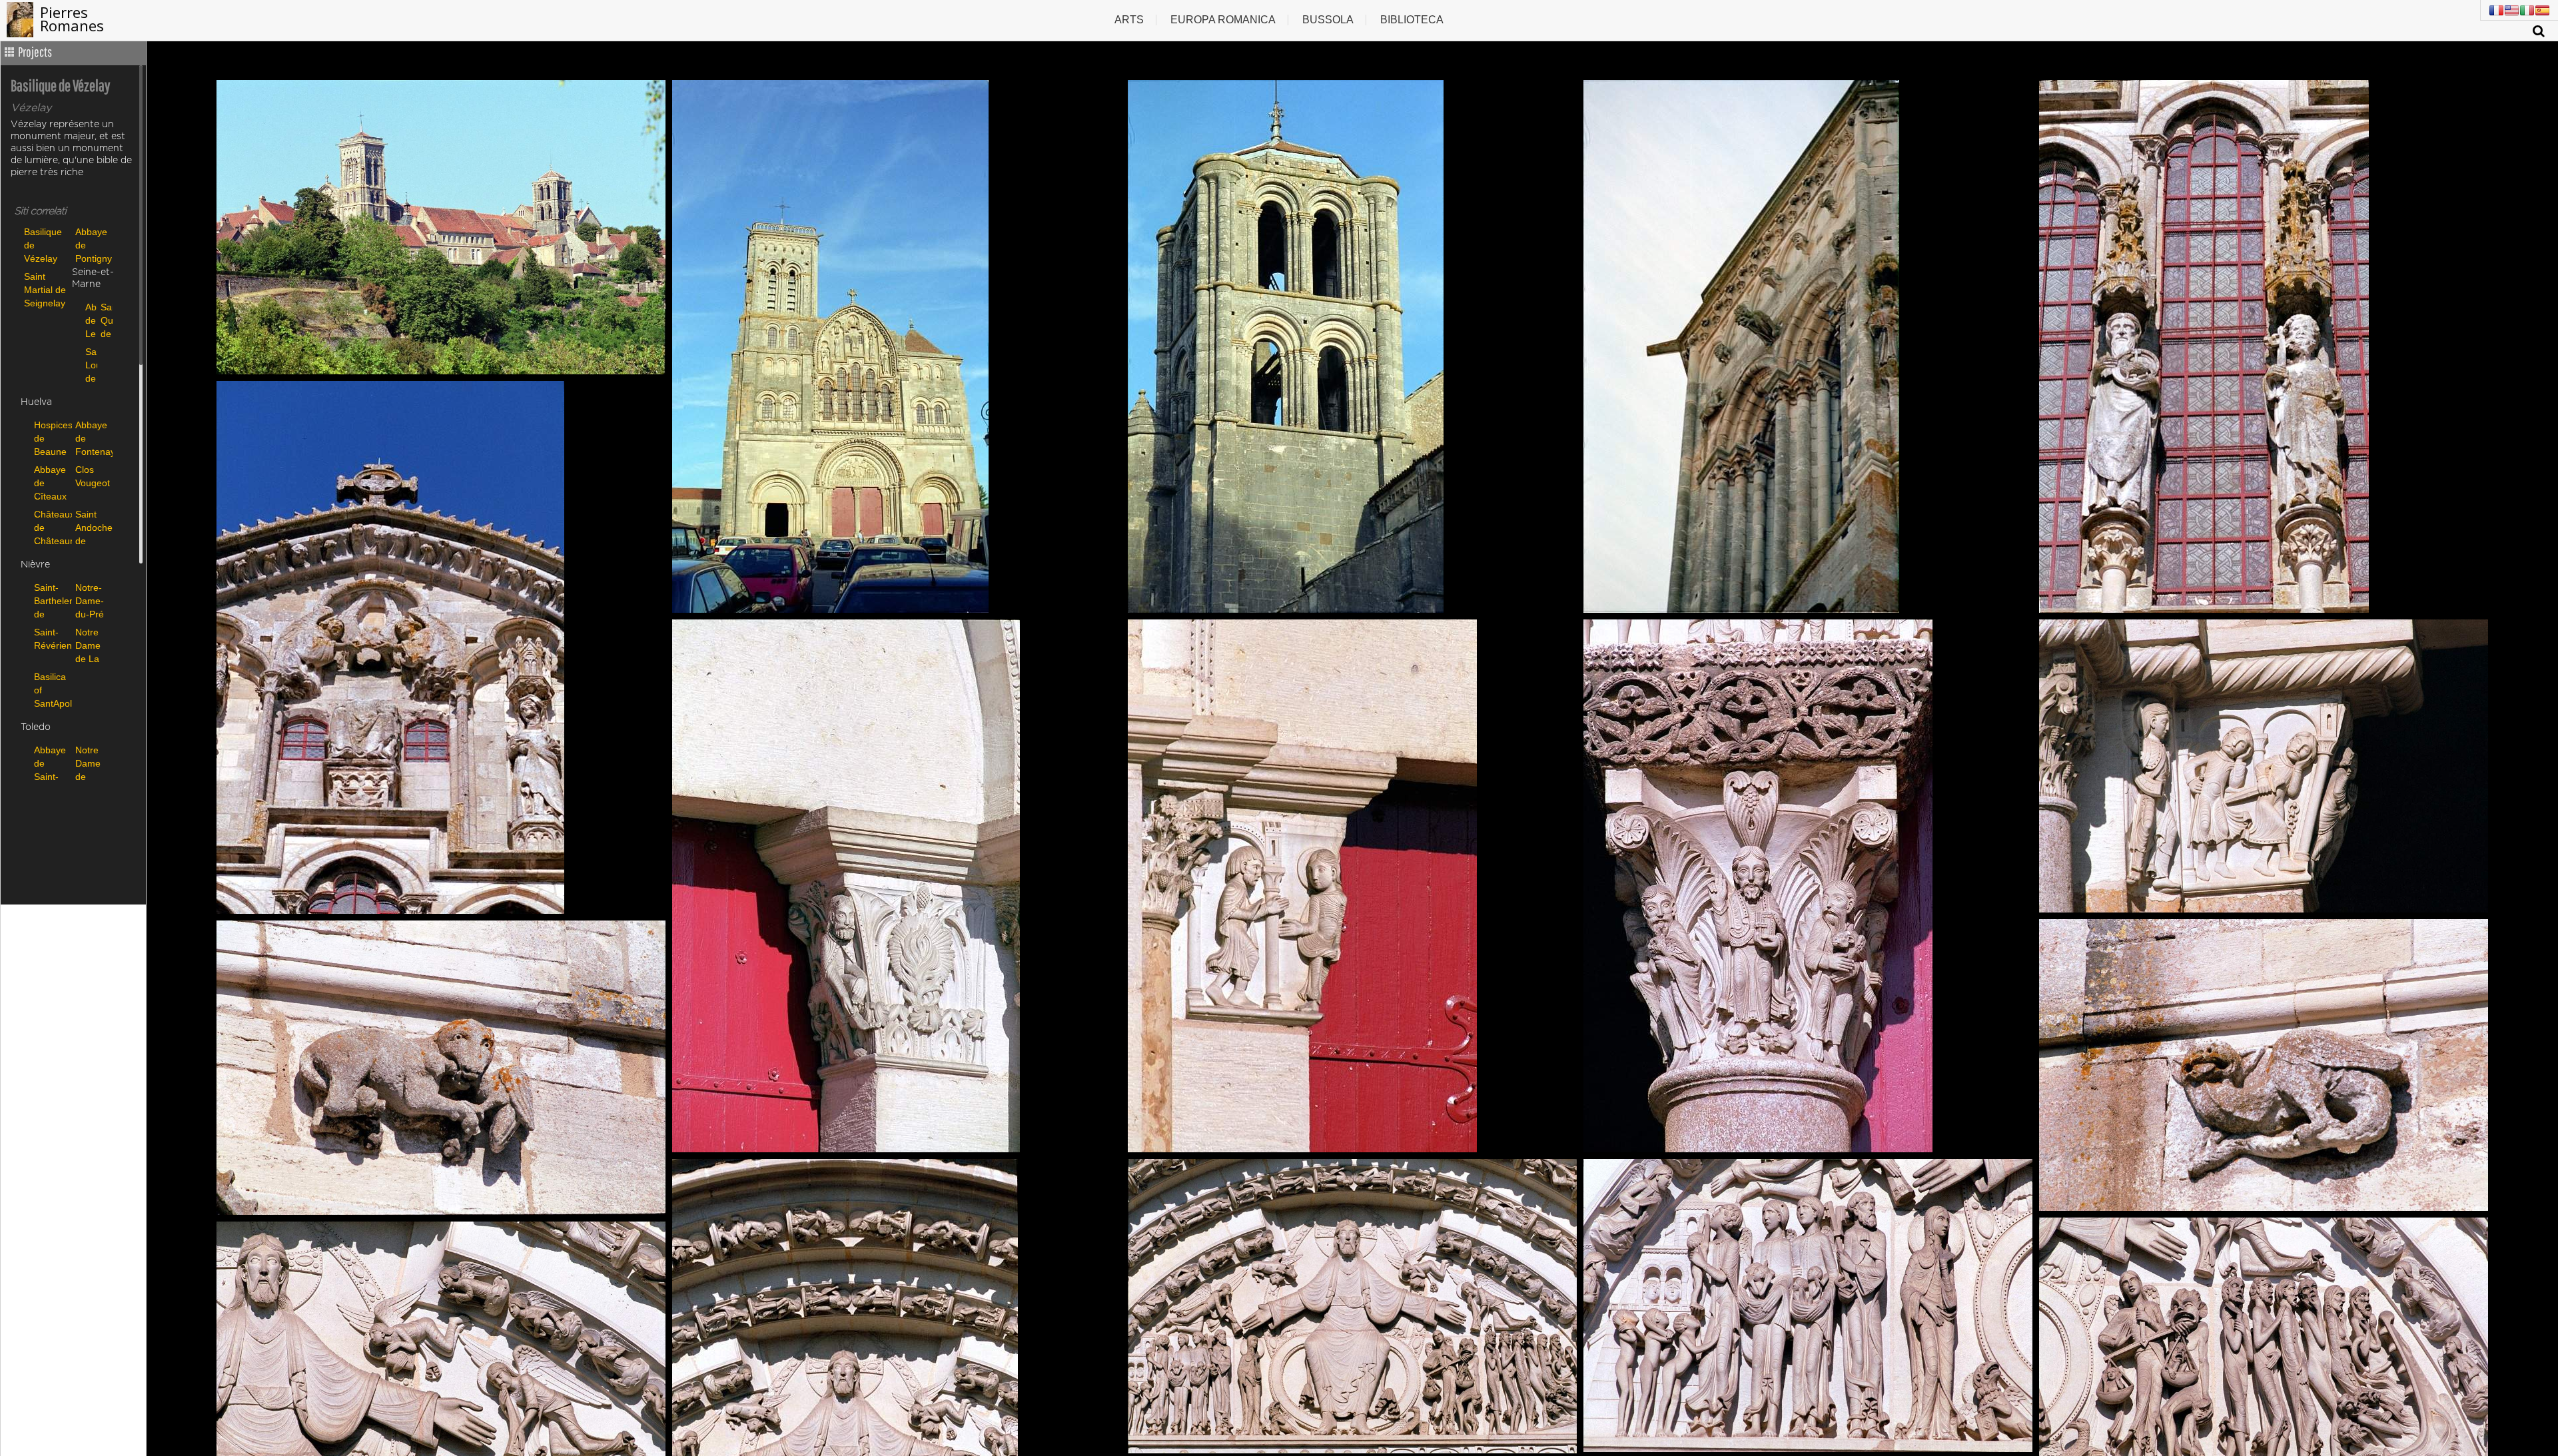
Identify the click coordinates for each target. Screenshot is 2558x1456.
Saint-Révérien (51, 639)
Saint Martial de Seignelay (45, 289)
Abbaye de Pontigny (94, 245)
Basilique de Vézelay (43, 245)
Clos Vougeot (93, 476)
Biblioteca (1412, 20)
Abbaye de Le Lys (90, 320)
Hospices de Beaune (51, 438)
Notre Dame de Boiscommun (93, 763)
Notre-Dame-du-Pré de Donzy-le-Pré (90, 600)
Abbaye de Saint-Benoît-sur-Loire (50, 763)
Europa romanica (1223, 20)
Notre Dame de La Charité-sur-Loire (92, 645)
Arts (1129, 20)
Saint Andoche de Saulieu (93, 527)
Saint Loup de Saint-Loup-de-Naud (90, 365)
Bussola (1328, 20)
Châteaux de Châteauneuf (51, 527)
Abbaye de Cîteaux (50, 483)
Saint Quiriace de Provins (105, 320)
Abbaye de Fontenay (93, 438)
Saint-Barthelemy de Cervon (51, 600)
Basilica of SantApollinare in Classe (51, 690)
